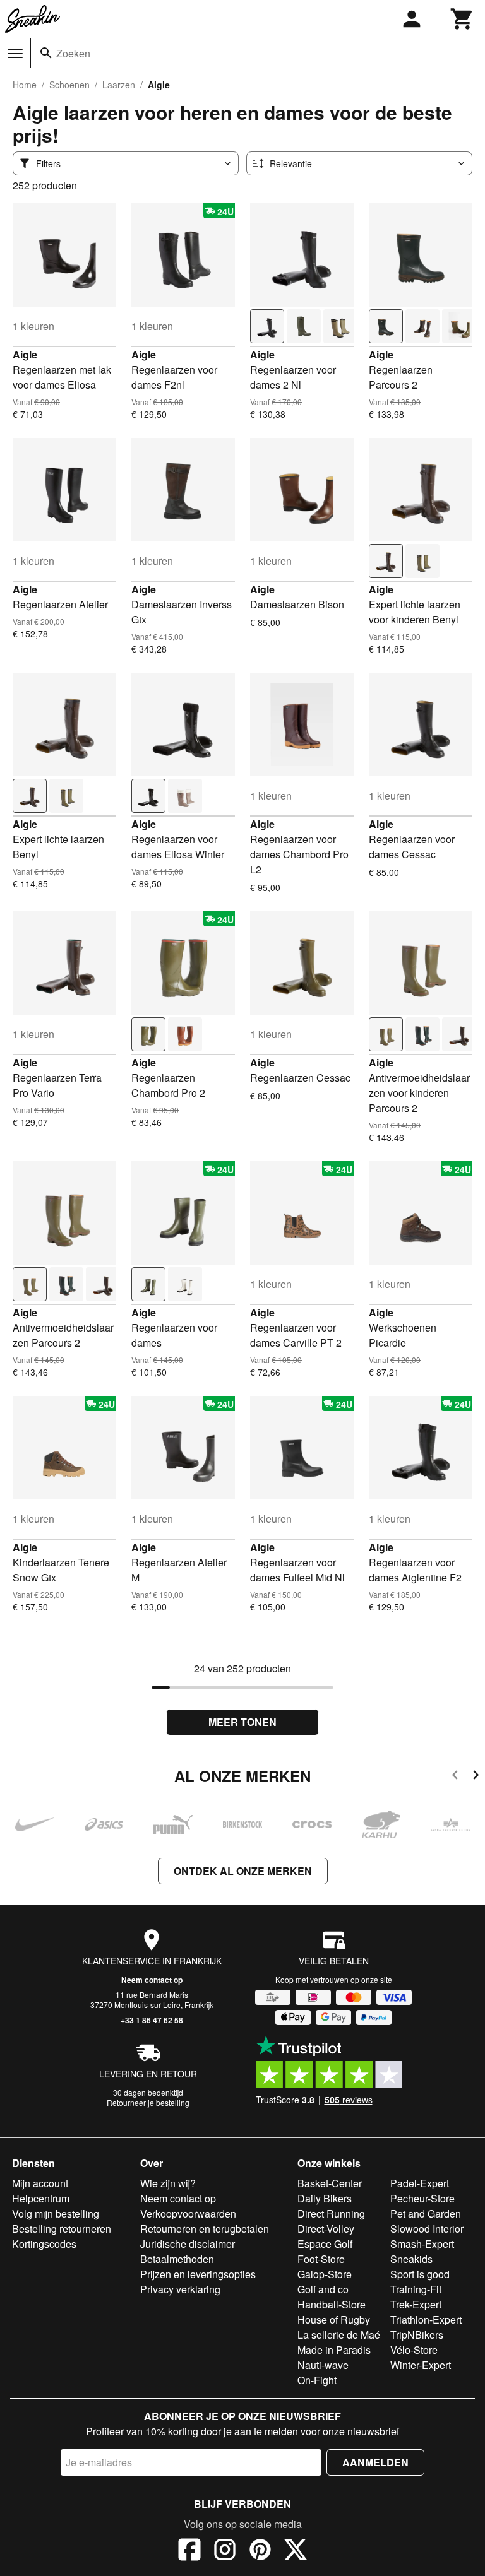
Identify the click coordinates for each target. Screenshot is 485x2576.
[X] (296, 2551)
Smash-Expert (422, 2244)
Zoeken (73, 53)
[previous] (455, 1777)
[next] (476, 1777)
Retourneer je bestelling (148, 2102)
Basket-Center (330, 2183)
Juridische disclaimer (188, 2244)
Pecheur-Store (422, 2198)
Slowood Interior (427, 2229)
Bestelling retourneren (62, 2229)
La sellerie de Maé (339, 2335)
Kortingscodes (44, 2244)
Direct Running (331, 2213)
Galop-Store (325, 2274)
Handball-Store (332, 2304)
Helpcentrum (41, 2198)
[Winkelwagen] (462, 19)
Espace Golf (325, 2244)
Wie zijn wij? (168, 2183)
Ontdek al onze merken (243, 1871)
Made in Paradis (334, 2350)
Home (25, 85)
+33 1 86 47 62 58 (152, 2020)
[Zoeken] (46, 53)
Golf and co (323, 2289)
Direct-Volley (326, 2229)
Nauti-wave (323, 2365)
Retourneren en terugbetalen (205, 2229)
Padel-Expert (420, 2183)
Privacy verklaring (180, 2289)
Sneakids (411, 2259)
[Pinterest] (260, 2551)
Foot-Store (321, 2259)
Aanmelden (375, 2462)
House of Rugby (334, 2319)
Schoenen (69, 85)
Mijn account (40, 2183)
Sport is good (420, 2274)
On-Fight (317, 2380)
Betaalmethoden (177, 2259)
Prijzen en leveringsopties (198, 2274)
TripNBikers (417, 2335)
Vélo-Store (414, 2350)
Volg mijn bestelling (56, 2213)
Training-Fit (416, 2289)
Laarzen (119, 85)
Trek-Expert (416, 2304)
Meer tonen (242, 1722)
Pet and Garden (426, 2213)
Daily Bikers (325, 2198)
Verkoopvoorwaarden (188, 2213)
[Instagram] (225, 2551)
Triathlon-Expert (426, 2319)
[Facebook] (189, 2551)
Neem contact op (152, 1980)
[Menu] (15, 54)
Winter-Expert (421, 2365)
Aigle (25, 354)
